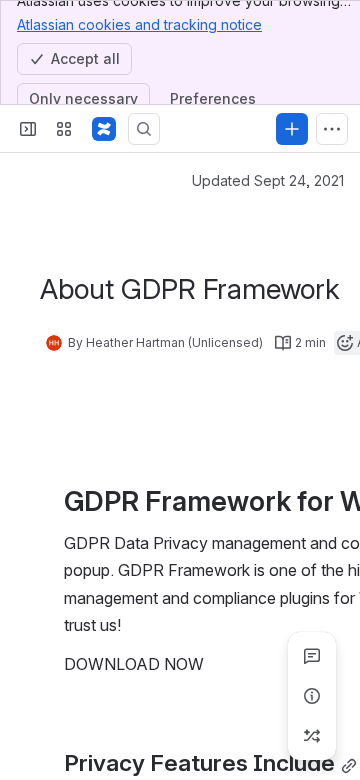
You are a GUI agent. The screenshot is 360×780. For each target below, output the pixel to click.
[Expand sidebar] (28, 129)
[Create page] (312, 736)
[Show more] (332, 129)
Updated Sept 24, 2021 (268, 180)
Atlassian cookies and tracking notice (139, 24)
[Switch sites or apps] (64, 129)
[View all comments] (312, 656)
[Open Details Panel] (312, 696)
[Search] (144, 129)
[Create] (292, 129)
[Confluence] (104, 129)
